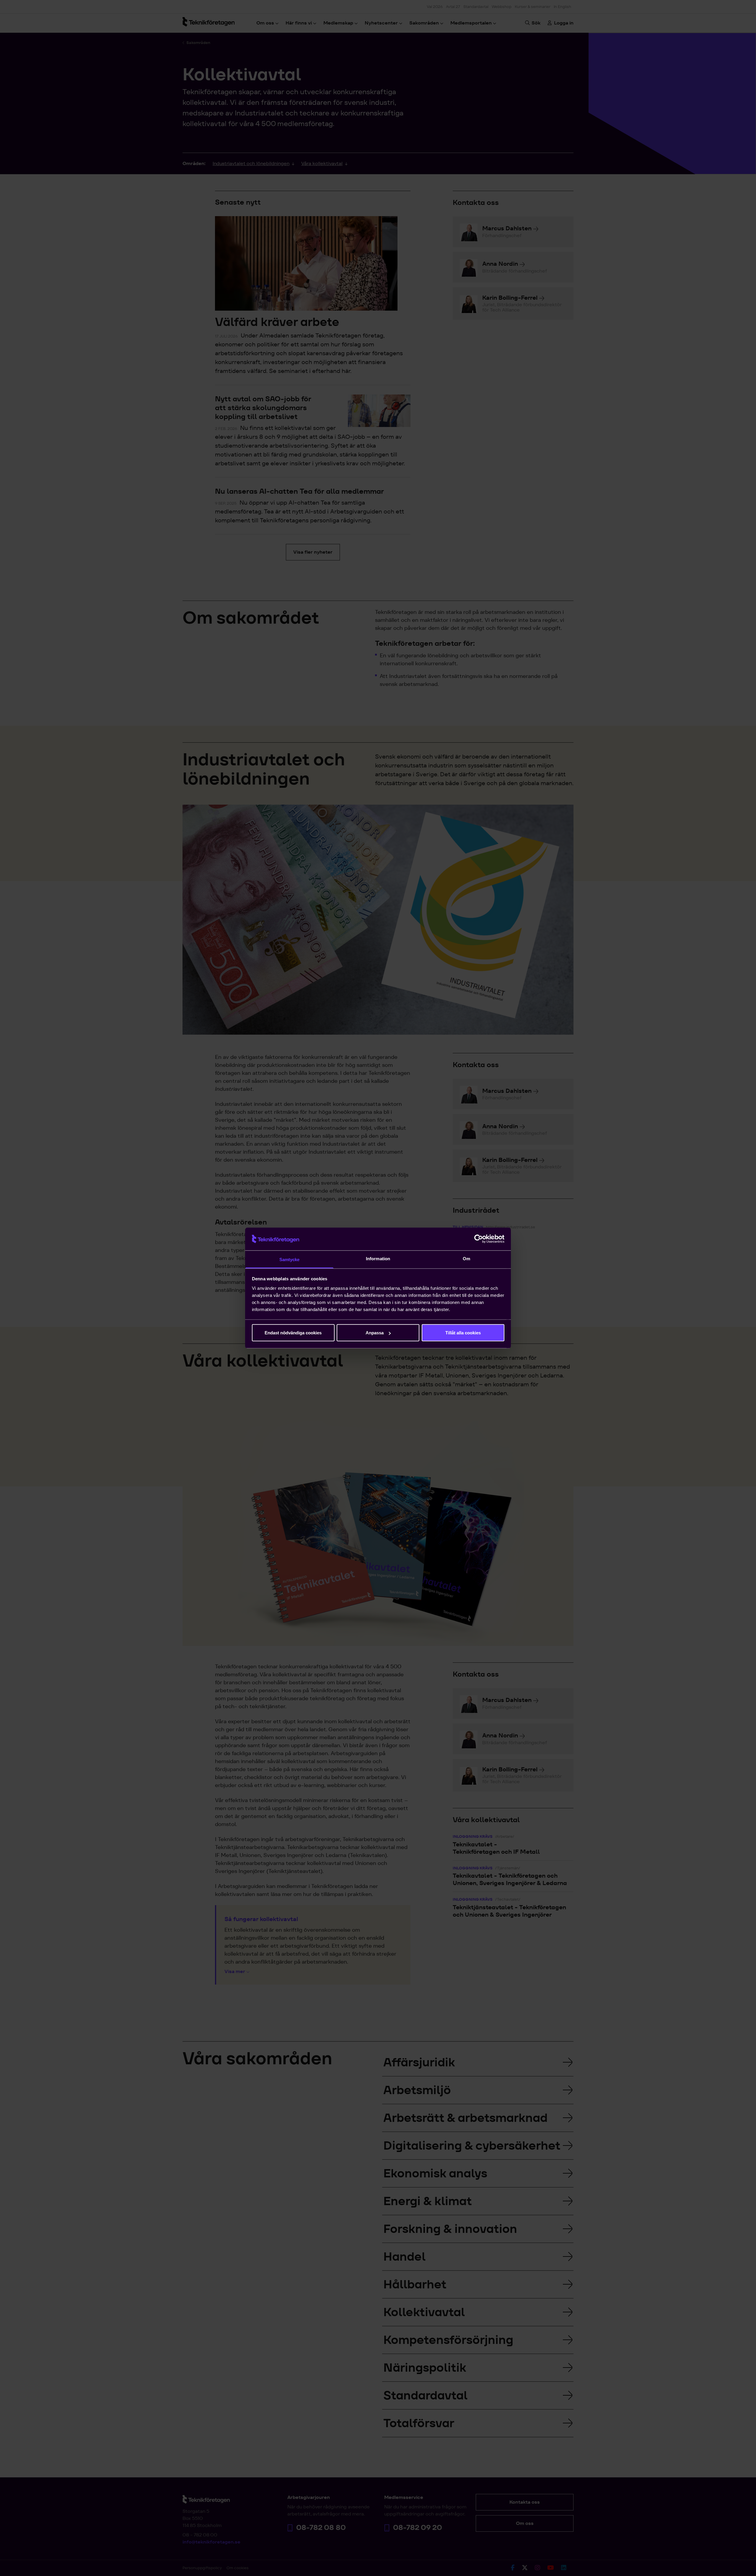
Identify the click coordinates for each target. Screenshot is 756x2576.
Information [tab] (378, 1258)
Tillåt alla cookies (463, 1333)
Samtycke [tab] (290, 1259)
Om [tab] (466, 1258)
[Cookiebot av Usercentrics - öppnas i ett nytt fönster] (479, 1239)
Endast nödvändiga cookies (293, 1333)
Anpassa (375, 1333)
